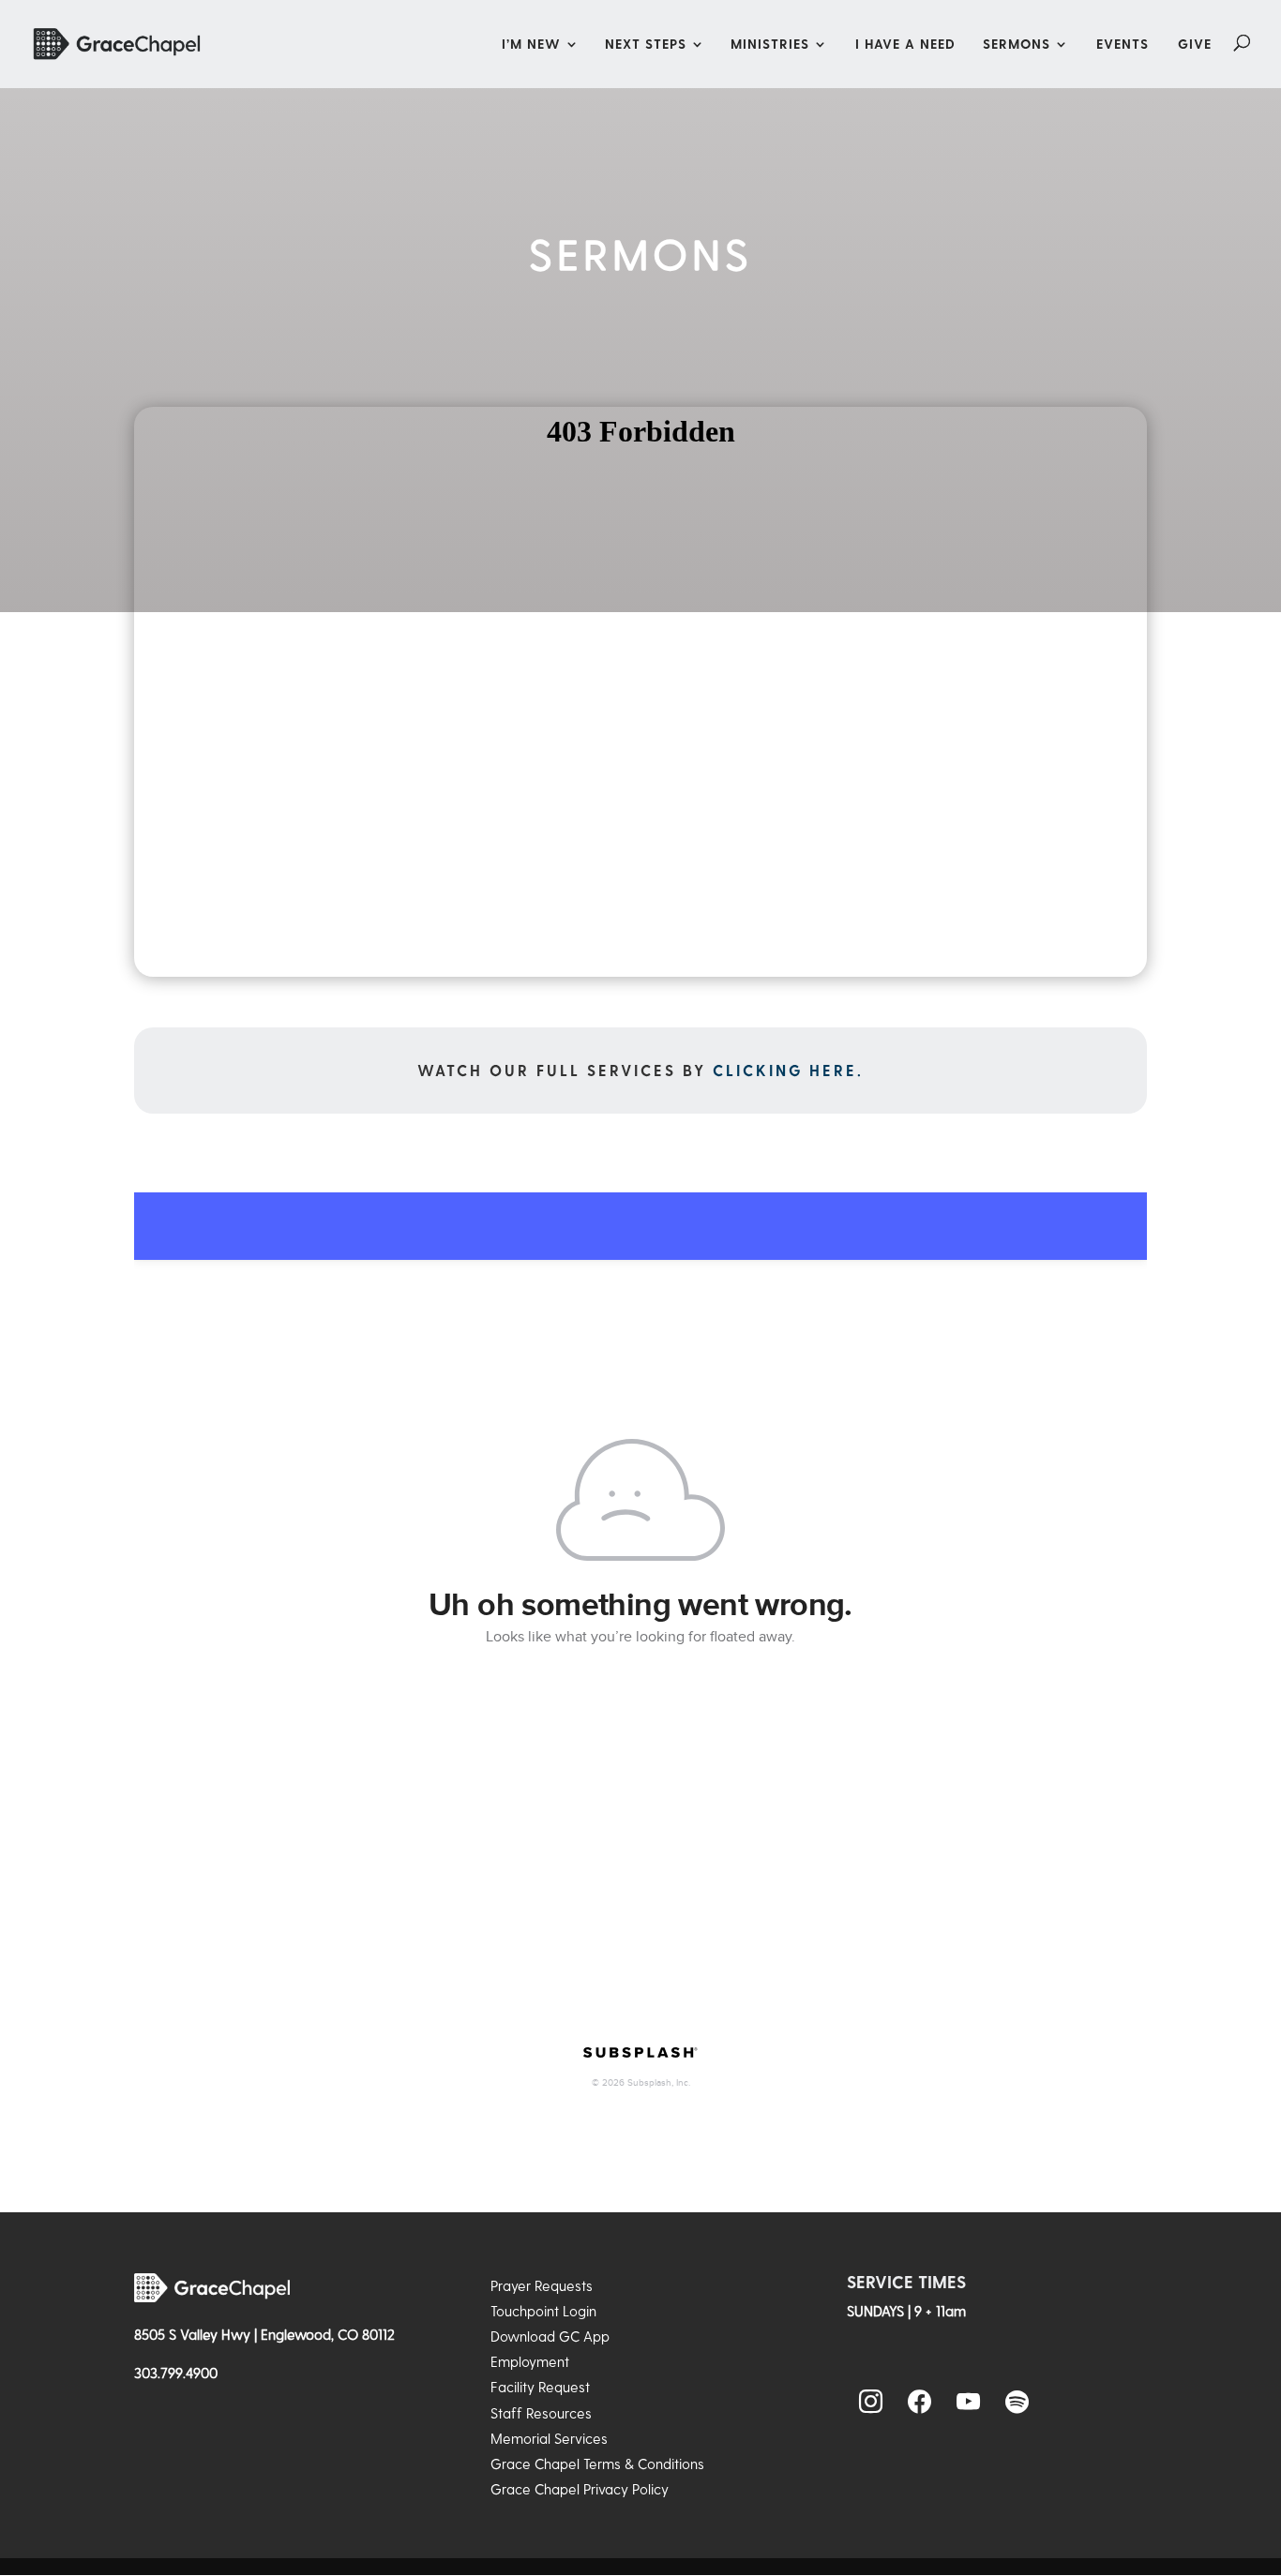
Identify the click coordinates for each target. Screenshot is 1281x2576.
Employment (530, 2361)
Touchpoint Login (543, 2311)
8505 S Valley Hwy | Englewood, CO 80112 (264, 2334)
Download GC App (550, 2336)
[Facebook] (920, 2403)
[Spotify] (1017, 2403)
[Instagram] (871, 2403)
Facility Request (540, 2387)
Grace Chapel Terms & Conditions (597, 2464)
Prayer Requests (542, 2285)
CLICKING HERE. (788, 1070)
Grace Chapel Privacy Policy (580, 2489)
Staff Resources (541, 2413)
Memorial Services (549, 2438)
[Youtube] (969, 2403)
